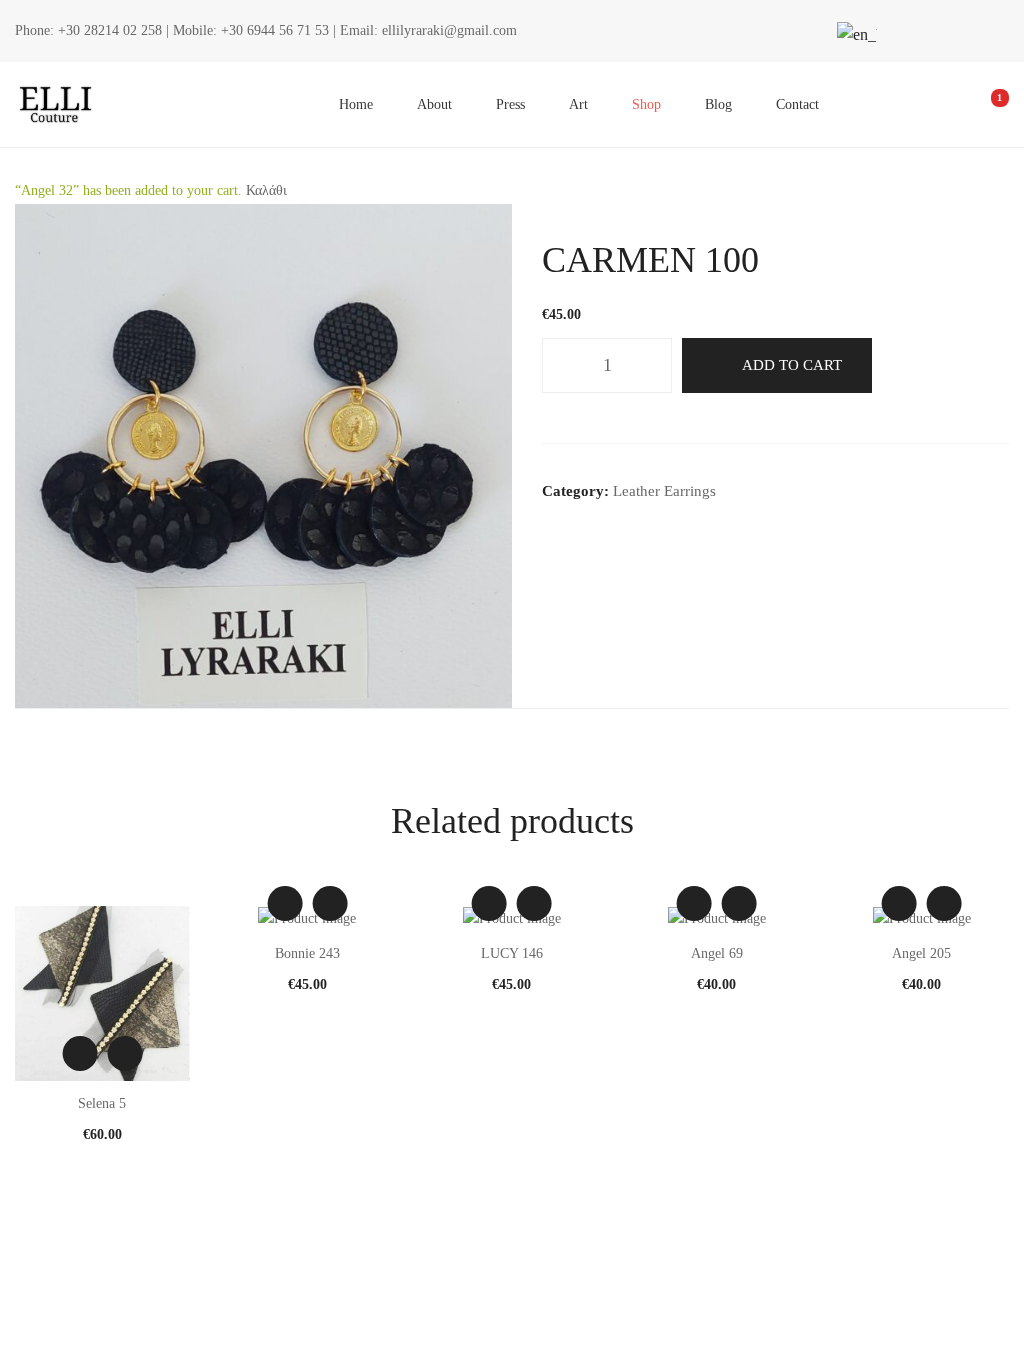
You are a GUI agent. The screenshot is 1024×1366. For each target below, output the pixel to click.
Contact (797, 104)
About (434, 104)
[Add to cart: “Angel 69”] (739, 903)
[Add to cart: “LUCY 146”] (534, 903)
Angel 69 (717, 953)
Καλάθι (266, 190)
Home (356, 104)
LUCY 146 (512, 953)
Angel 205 (921, 953)
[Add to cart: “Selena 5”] (124, 1053)
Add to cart (792, 365)
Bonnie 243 (307, 953)
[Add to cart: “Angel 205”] (944, 903)
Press (510, 104)
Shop (646, 104)
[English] (854, 34)
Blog (718, 104)
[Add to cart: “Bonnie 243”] (329, 903)
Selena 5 (102, 1103)
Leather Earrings (664, 491)
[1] (986, 105)
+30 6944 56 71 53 (275, 30)
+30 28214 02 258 (110, 30)
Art (578, 104)
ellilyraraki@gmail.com (449, 30)
